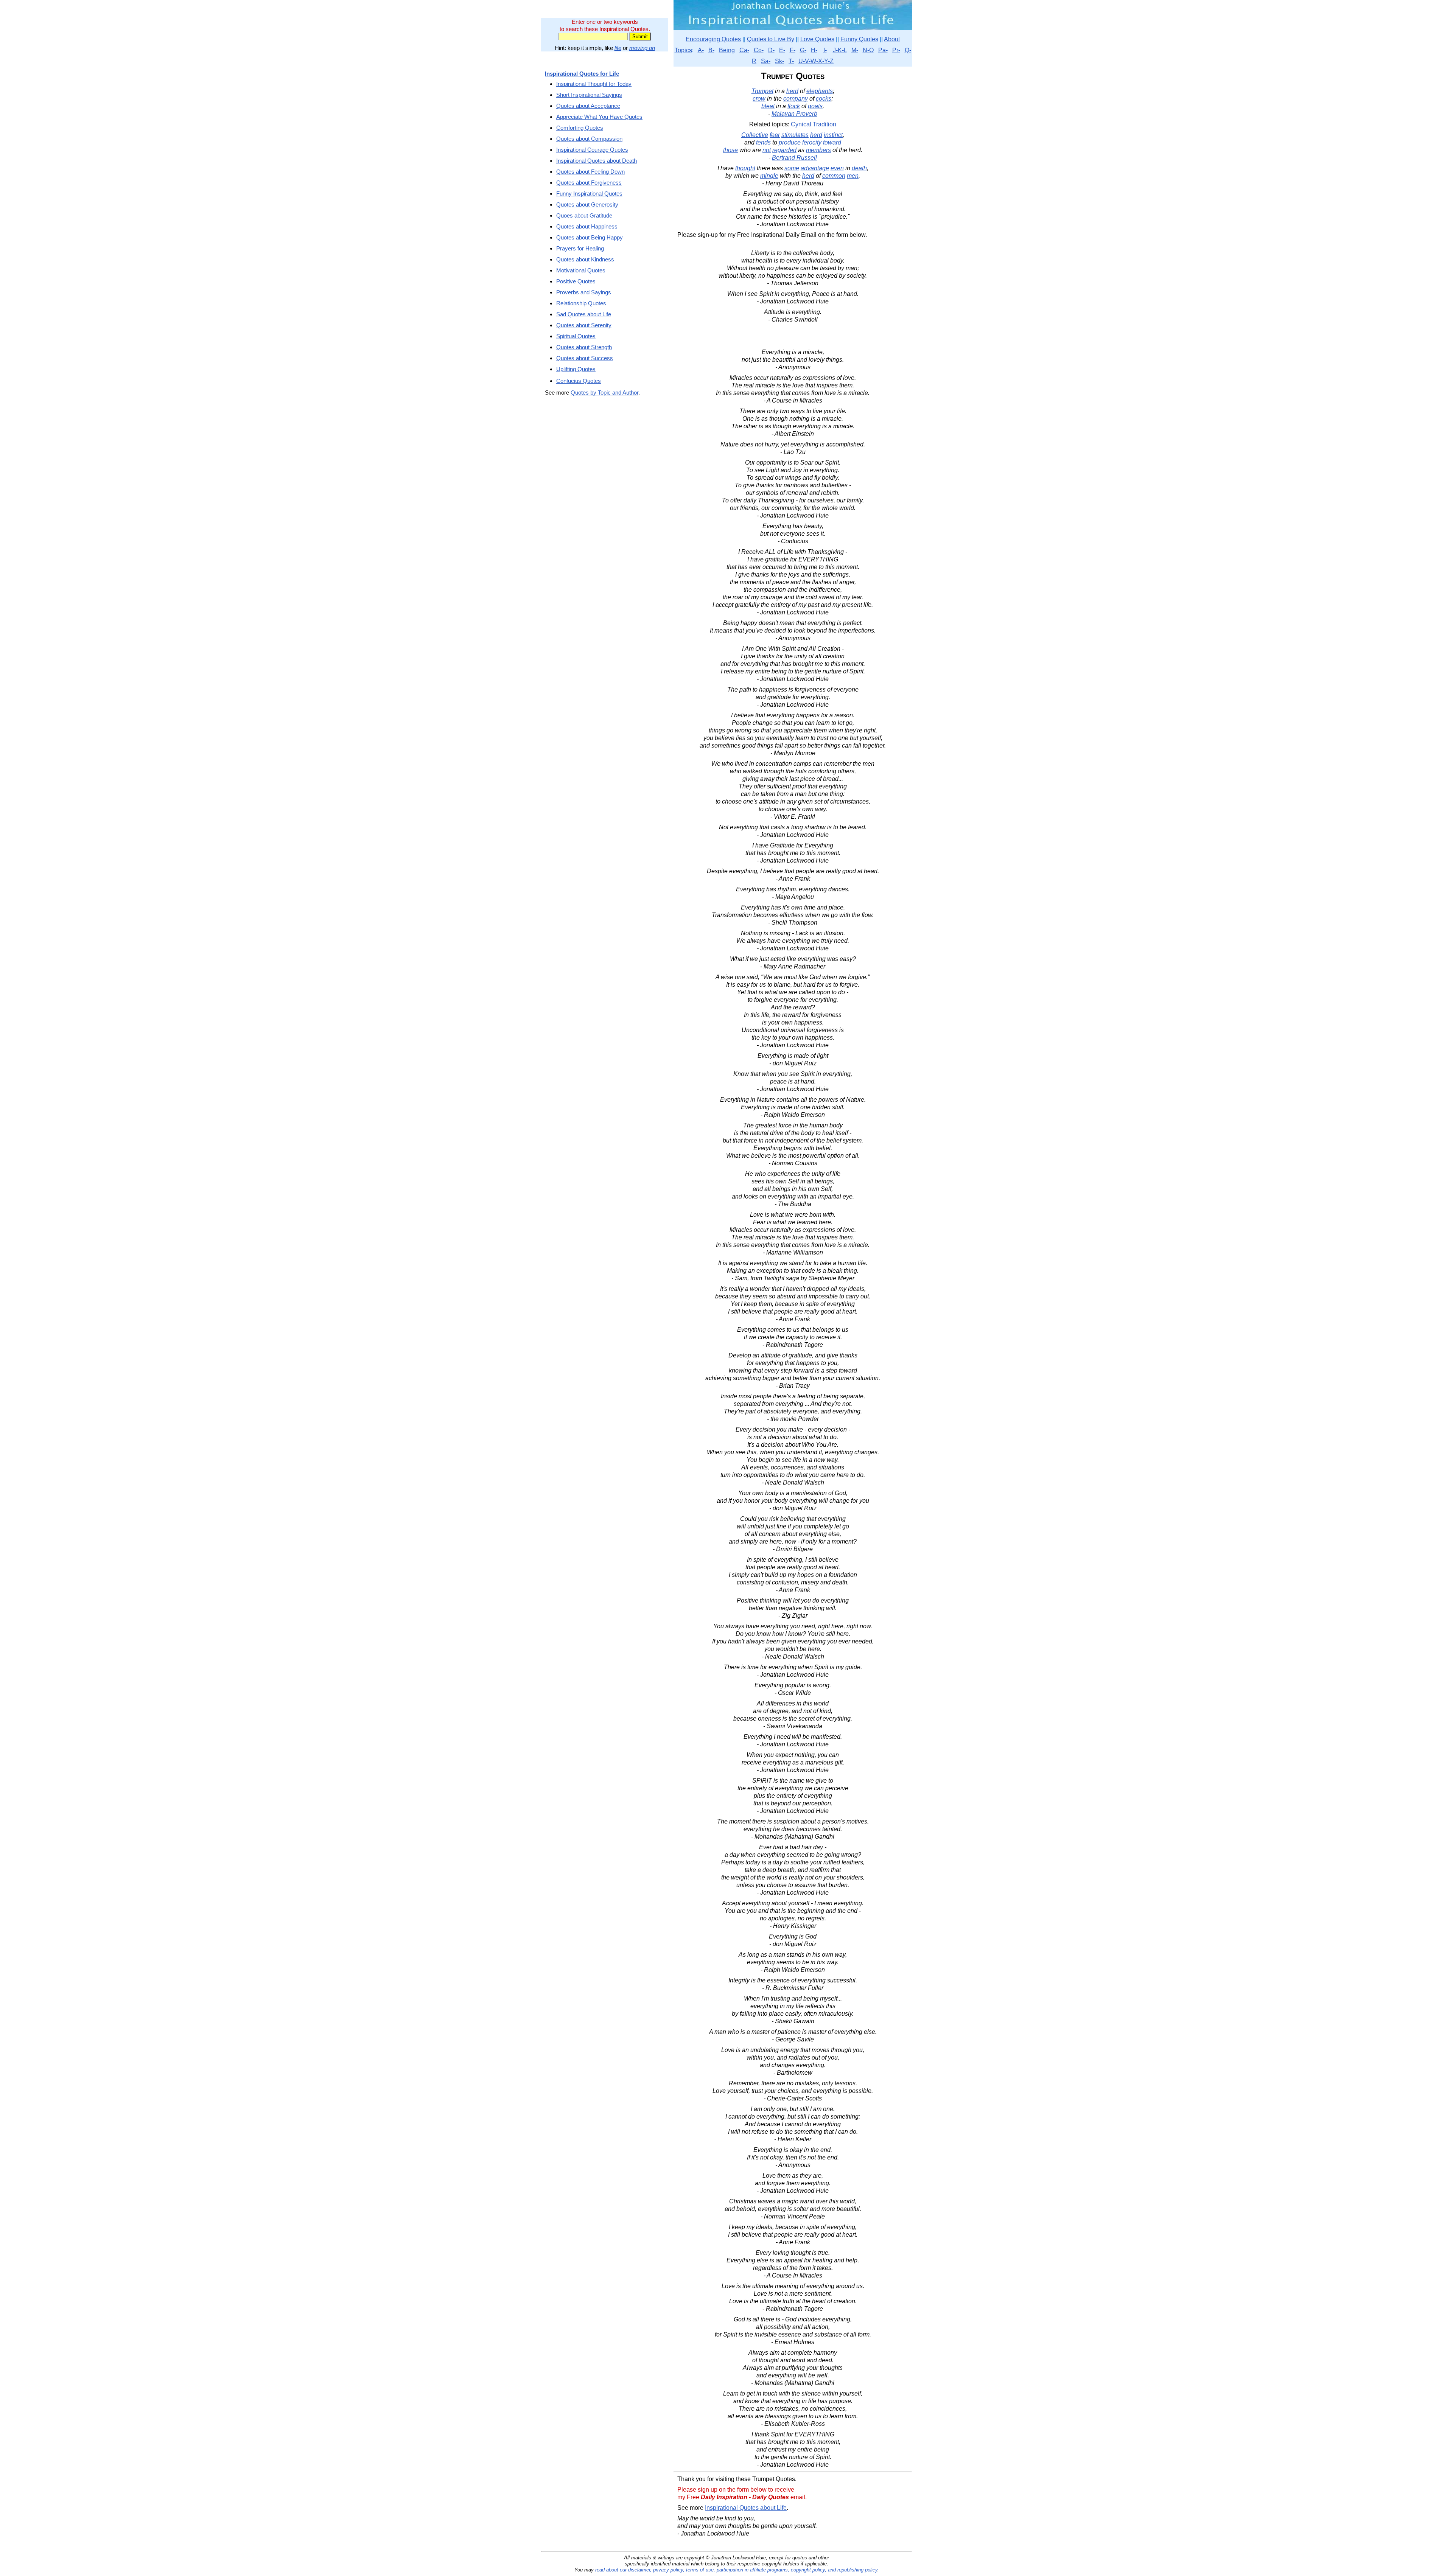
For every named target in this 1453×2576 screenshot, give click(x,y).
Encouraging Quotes (713, 39)
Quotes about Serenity (584, 325)
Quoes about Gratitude (584, 215)
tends (763, 142)
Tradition (825, 124)
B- (711, 50)
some (792, 168)
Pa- (883, 50)
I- (825, 50)
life (618, 48)
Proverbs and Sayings (584, 292)
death (859, 168)
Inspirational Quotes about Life (746, 2508)
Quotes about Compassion (589, 139)
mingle (769, 176)
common (834, 176)
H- (814, 50)
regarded (784, 150)
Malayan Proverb (794, 114)
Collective (755, 135)
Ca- (744, 50)
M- (855, 50)
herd (792, 91)
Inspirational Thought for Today (594, 84)
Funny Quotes (859, 39)
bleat (768, 106)
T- (791, 61)
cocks (824, 99)
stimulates (795, 135)
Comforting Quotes (580, 128)
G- (803, 50)
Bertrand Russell (794, 158)
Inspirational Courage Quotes (592, 150)
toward (832, 142)
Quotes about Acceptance (588, 106)
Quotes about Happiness (587, 226)
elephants (820, 91)
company (796, 99)
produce (790, 142)
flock (794, 106)
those (730, 150)
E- (782, 50)
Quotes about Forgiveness (589, 183)
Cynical (801, 124)
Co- (759, 50)
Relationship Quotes (581, 303)
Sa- (766, 61)
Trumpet (762, 91)
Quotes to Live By (771, 39)
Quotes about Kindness (585, 259)
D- (771, 50)
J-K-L (840, 50)
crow (759, 99)
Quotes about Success (585, 358)
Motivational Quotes (581, 270)
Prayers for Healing (580, 248)
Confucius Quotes (579, 381)
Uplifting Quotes (576, 369)
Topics (683, 50)
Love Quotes (817, 39)
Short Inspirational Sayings (589, 95)
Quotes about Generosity (587, 204)
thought (745, 168)
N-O (868, 50)
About (892, 39)
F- (793, 50)
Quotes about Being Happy (590, 237)
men (853, 176)
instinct (833, 135)
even (837, 168)
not (767, 150)
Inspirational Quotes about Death (597, 161)
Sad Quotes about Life (584, 314)
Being (727, 50)
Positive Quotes (576, 281)
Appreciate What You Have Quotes (599, 117)
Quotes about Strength (584, 347)
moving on (642, 48)
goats (815, 106)
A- (701, 50)
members (818, 150)
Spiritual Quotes (576, 336)
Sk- (779, 61)
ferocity (812, 142)
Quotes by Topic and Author (604, 393)
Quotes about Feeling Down (590, 172)
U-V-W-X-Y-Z (816, 61)
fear (775, 135)
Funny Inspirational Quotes (589, 194)
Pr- (896, 50)
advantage (815, 168)
